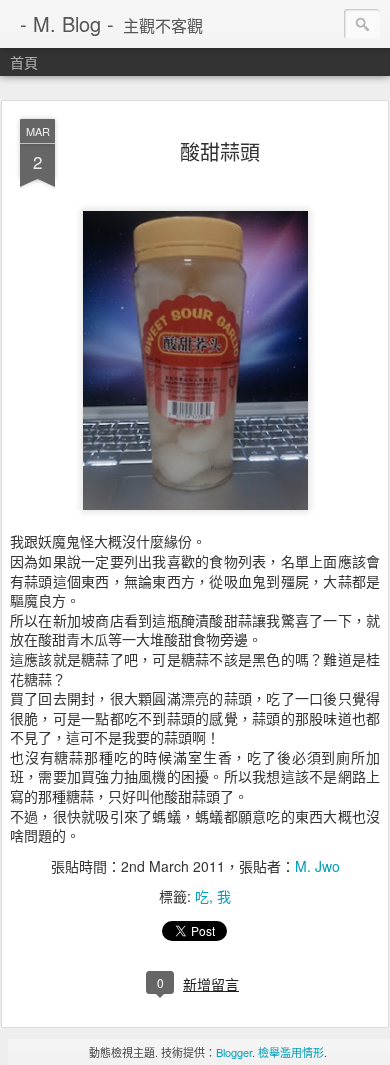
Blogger (234, 1052)
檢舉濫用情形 (291, 1052)
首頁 (24, 62)
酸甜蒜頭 (220, 151)
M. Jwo (317, 866)
